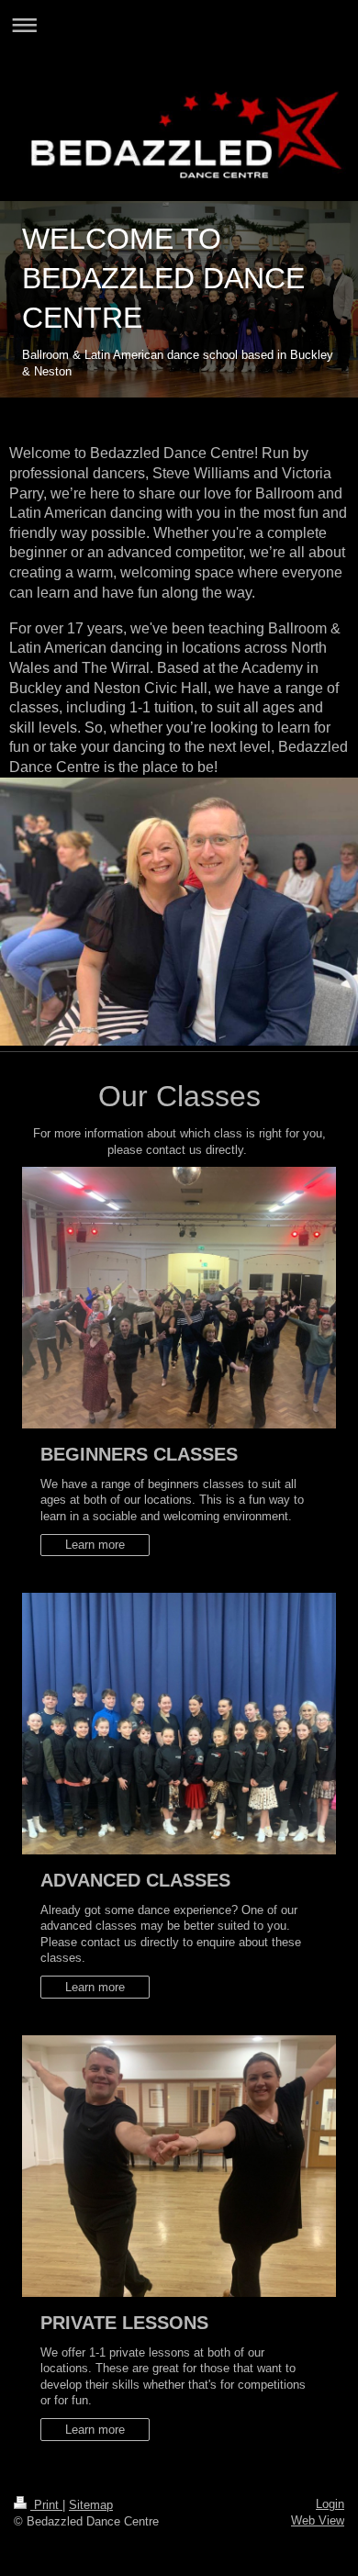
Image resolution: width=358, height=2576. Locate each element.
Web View (318, 2520)
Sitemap (91, 2505)
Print (46, 2505)
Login (330, 2504)
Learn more (95, 1545)
